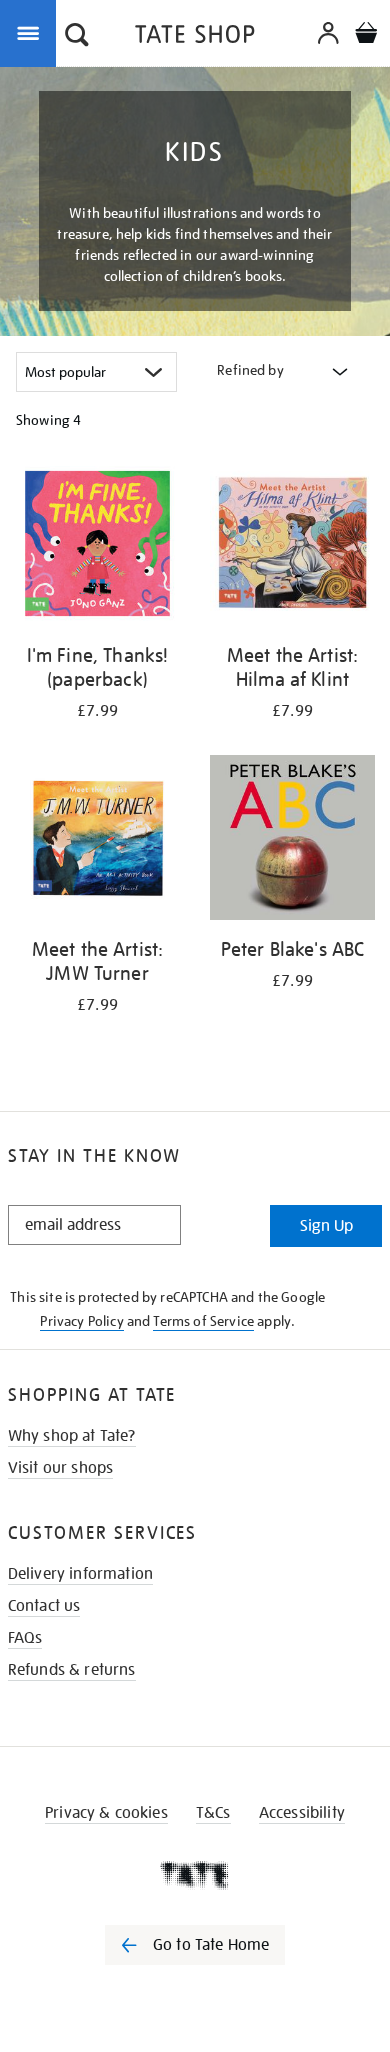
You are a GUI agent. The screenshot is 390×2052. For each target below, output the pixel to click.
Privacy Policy (81, 1321)
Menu (32, 32)
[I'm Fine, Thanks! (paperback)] (97, 547)
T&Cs (213, 1813)
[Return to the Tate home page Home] (195, 37)
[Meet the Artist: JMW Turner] (97, 841)
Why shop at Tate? (72, 1436)
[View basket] (366, 35)
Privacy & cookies (106, 1813)
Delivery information (80, 1574)
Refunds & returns (72, 1670)
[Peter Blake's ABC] (292, 841)
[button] (77, 37)
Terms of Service (203, 1321)
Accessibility (302, 1813)
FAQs (25, 1638)
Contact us (44, 1606)
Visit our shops (60, 1468)
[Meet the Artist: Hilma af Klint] (292, 547)
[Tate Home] (195, 1875)
